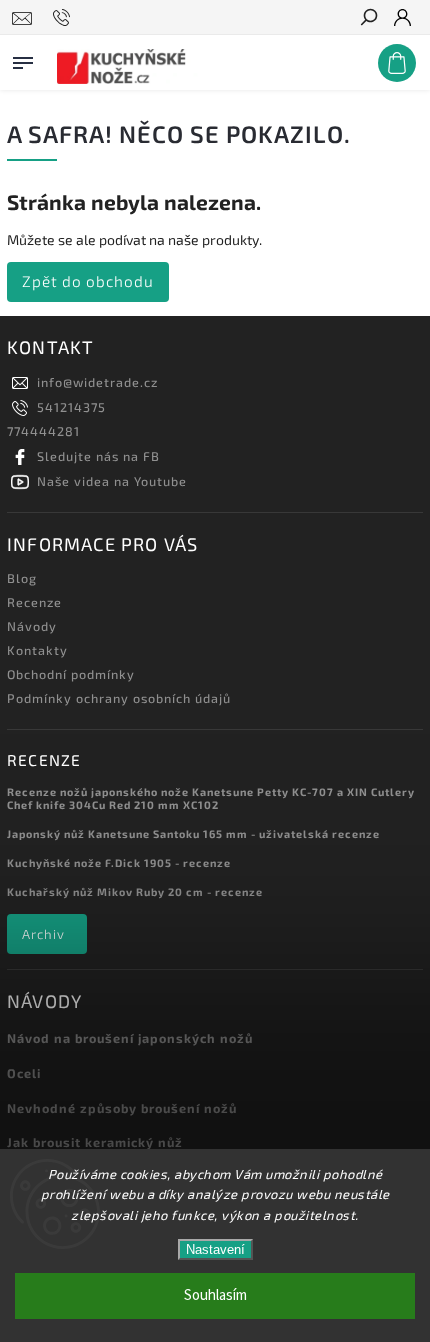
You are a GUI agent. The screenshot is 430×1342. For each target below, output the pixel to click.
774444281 (43, 431)
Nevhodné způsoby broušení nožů (122, 1108)
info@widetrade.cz (97, 382)
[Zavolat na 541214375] (64, 18)
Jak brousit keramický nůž (95, 1142)
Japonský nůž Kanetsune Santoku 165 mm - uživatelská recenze (193, 833)
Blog (22, 578)
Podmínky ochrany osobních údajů (119, 698)
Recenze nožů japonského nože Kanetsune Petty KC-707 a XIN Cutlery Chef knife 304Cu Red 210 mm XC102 (211, 798)
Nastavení (215, 1249)
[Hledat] (368, 19)
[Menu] (23, 59)
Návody (32, 626)
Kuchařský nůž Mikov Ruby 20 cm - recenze (135, 891)
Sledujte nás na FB (98, 456)
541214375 (71, 407)
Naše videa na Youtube (112, 481)
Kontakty (37, 650)
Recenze (34, 602)
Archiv (43, 934)
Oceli (24, 1073)
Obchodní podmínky (71, 674)
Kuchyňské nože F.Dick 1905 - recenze (119, 862)
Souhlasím (215, 1295)
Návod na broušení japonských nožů (130, 1038)
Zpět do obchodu (88, 281)
